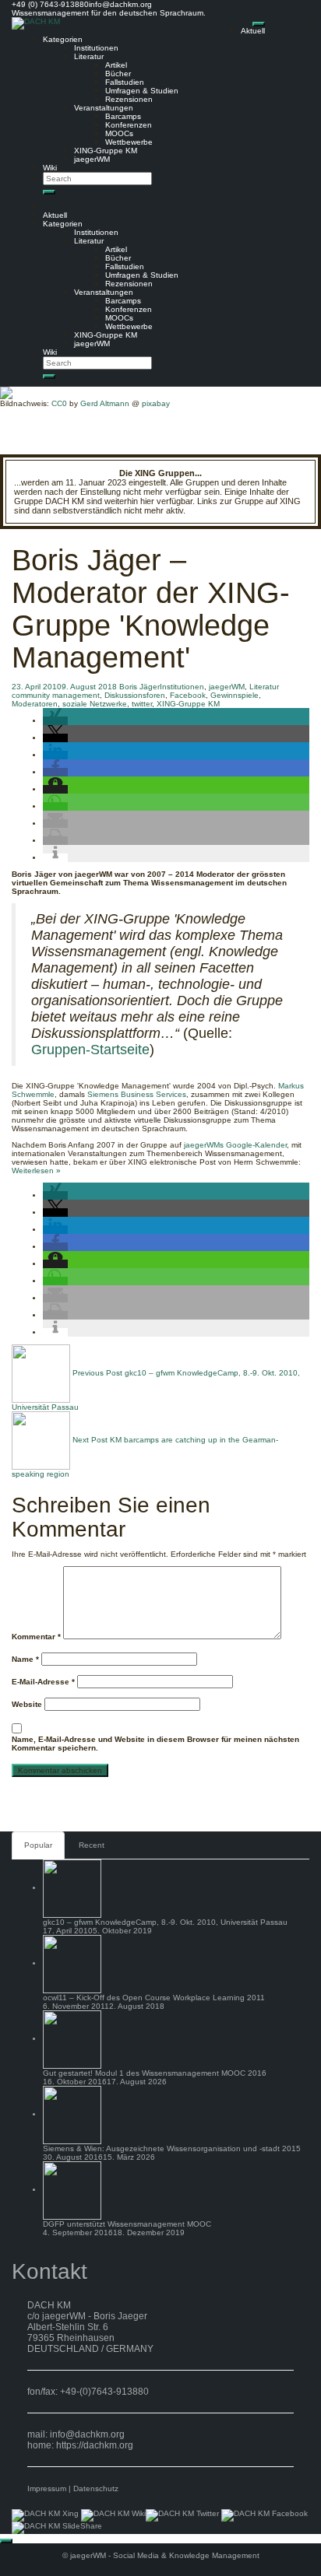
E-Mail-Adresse (43, 1682)
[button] (55, 721)
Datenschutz (96, 2488)
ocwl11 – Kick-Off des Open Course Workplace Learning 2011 (154, 1998)
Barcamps (123, 116)
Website (27, 1704)
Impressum (47, 2488)
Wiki (50, 168)
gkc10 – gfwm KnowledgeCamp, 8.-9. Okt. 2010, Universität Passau (165, 1922)
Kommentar (36, 1637)
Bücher (118, 74)
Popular (38, 1845)
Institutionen (96, 48)
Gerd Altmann (105, 403)
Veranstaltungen (104, 108)
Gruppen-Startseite (90, 1050)
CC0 (59, 403)
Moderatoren (35, 704)
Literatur (89, 56)
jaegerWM (92, 159)
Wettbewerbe (129, 142)
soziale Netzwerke (95, 704)
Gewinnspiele (235, 695)
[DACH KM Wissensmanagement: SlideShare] (57, 2527)
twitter (142, 704)
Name (25, 1659)
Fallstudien (125, 82)
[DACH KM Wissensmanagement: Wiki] (113, 2515)
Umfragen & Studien (142, 91)
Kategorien (63, 39)
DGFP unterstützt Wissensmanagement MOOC (127, 2224)
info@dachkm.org (87, 2434)
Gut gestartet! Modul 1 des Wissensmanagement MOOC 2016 (155, 2073)
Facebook (188, 695)
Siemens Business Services (137, 1094)
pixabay (156, 403)
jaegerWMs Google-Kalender (235, 1145)
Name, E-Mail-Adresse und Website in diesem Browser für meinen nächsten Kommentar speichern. (155, 1744)
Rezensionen (129, 99)
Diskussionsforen (135, 695)
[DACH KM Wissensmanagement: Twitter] (182, 2515)
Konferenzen (129, 125)
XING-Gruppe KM (106, 151)
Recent (92, 1845)
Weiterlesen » (36, 1171)
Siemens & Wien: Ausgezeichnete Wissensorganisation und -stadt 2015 (172, 2148)
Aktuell (253, 31)
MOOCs (119, 133)
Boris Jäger (139, 687)
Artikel (116, 65)
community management (56, 695)
